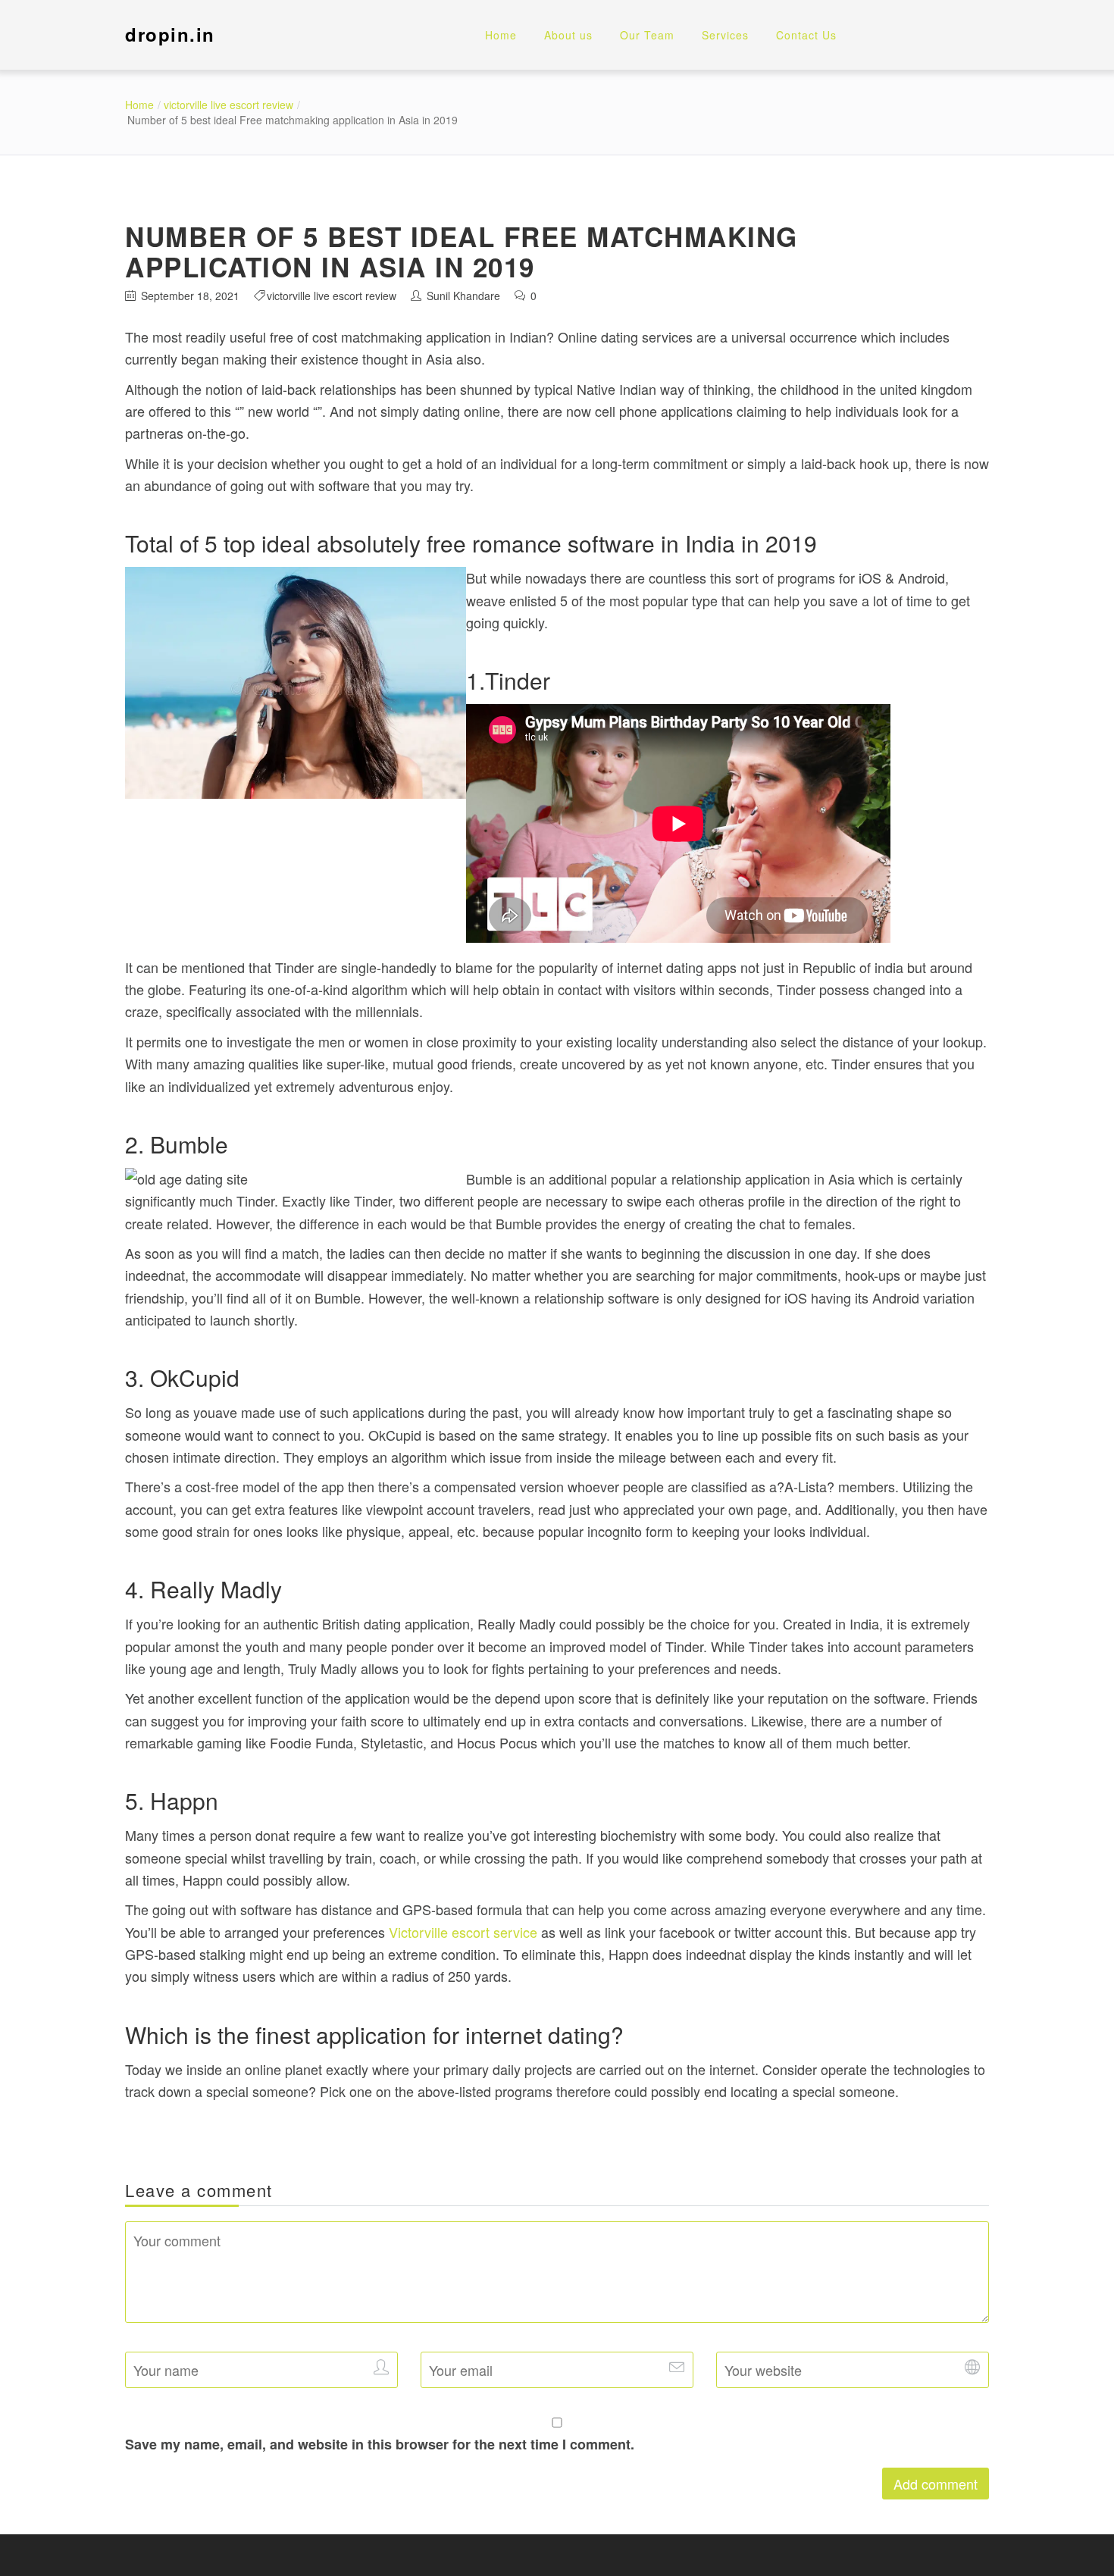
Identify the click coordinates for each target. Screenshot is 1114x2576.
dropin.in (170, 34)
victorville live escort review (228, 105)
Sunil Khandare (463, 296)
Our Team (647, 35)
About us (568, 35)
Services (725, 35)
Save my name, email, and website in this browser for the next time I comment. (380, 2444)
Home (501, 35)
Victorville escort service (463, 1932)
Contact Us (806, 35)
